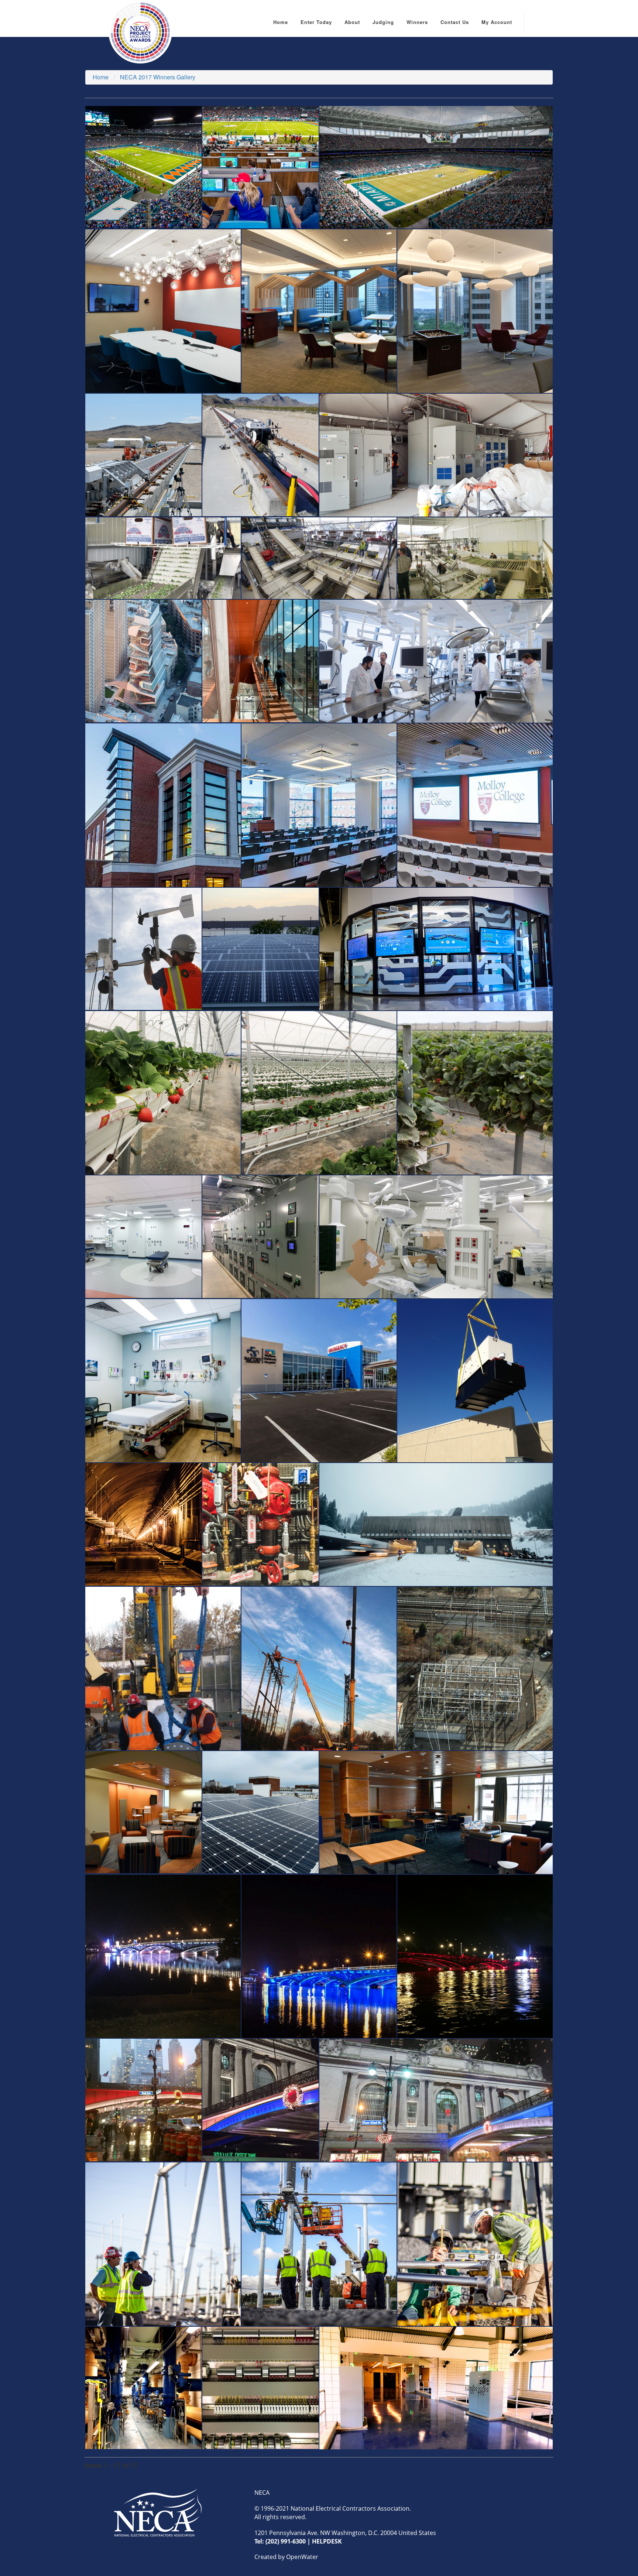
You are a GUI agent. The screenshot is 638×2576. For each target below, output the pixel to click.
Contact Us (455, 22)
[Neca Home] (158, 2512)
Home (281, 22)
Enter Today (316, 22)
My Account (497, 22)
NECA (262, 2493)
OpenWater (302, 2557)
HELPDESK (327, 2541)
